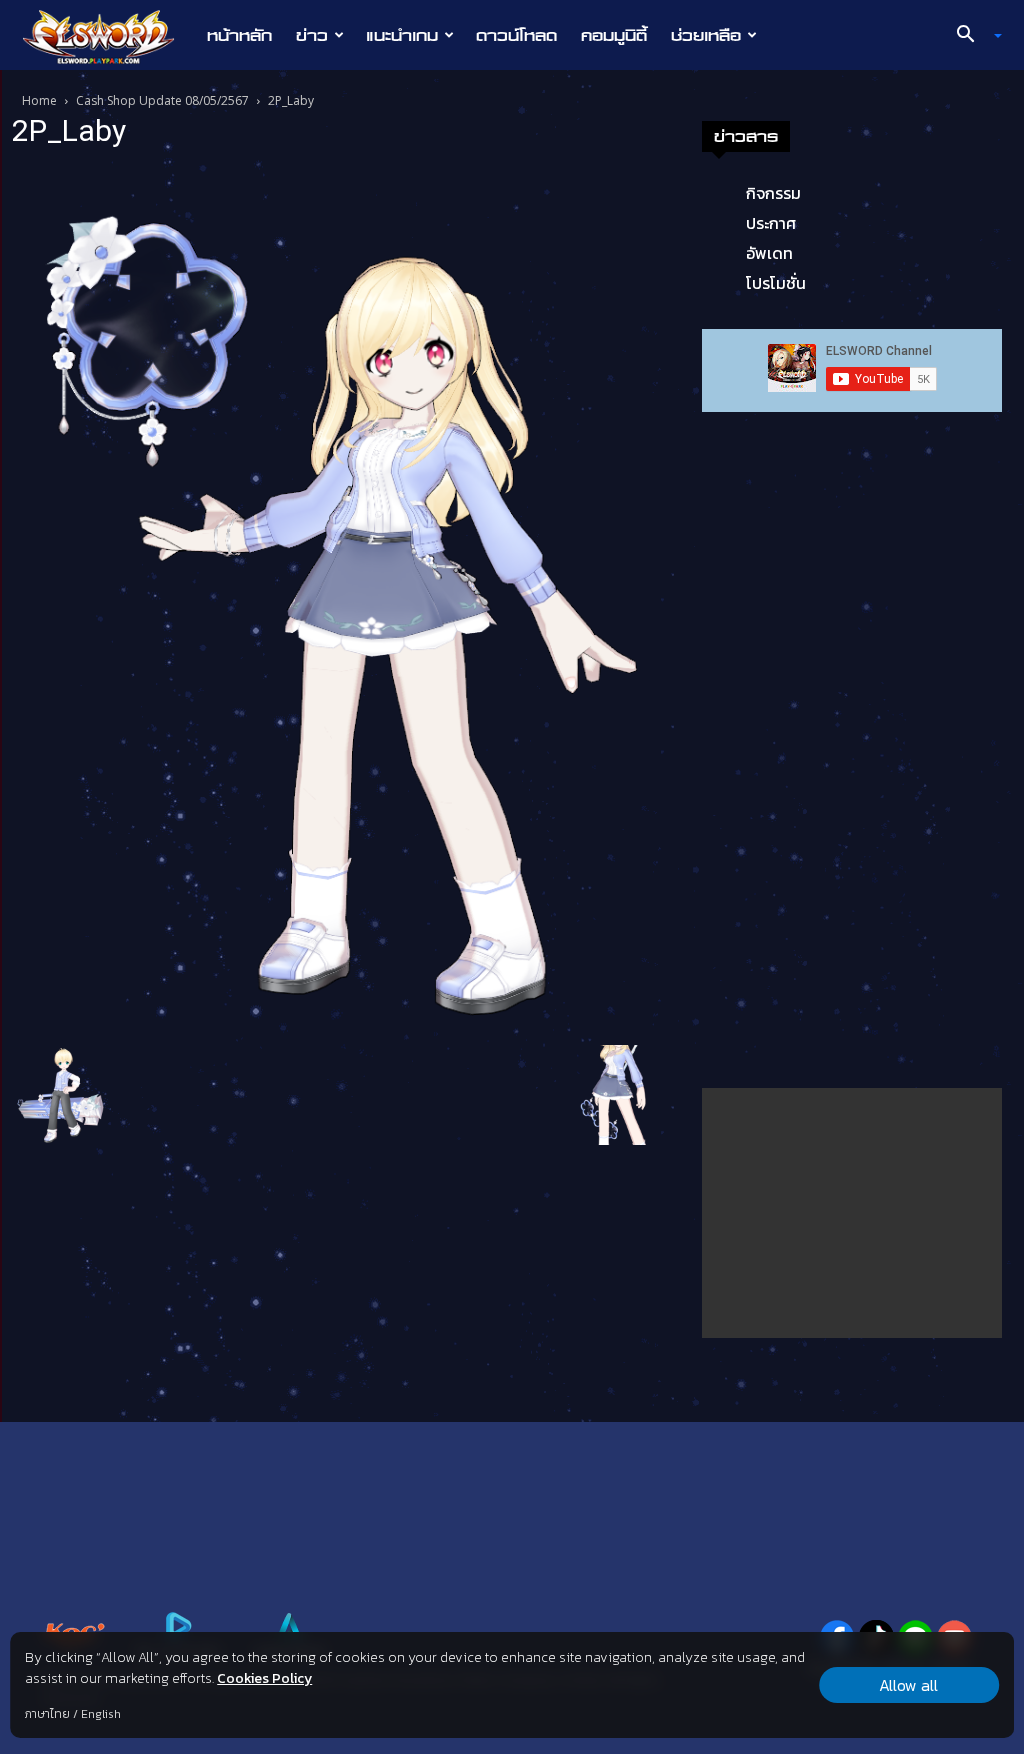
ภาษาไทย (47, 1714)
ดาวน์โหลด (516, 35)
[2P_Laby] (342, 600)
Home (39, 100)
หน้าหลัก (239, 35)
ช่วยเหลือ (706, 35)
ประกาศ (771, 223)
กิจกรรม (773, 193)
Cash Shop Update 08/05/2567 (162, 100)
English (101, 1714)
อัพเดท (769, 253)
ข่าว (312, 35)
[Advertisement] (852, 1213)
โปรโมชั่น (776, 283)
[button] (972, 36)
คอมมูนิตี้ (614, 35)
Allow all (908, 1685)
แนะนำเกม (402, 35)
